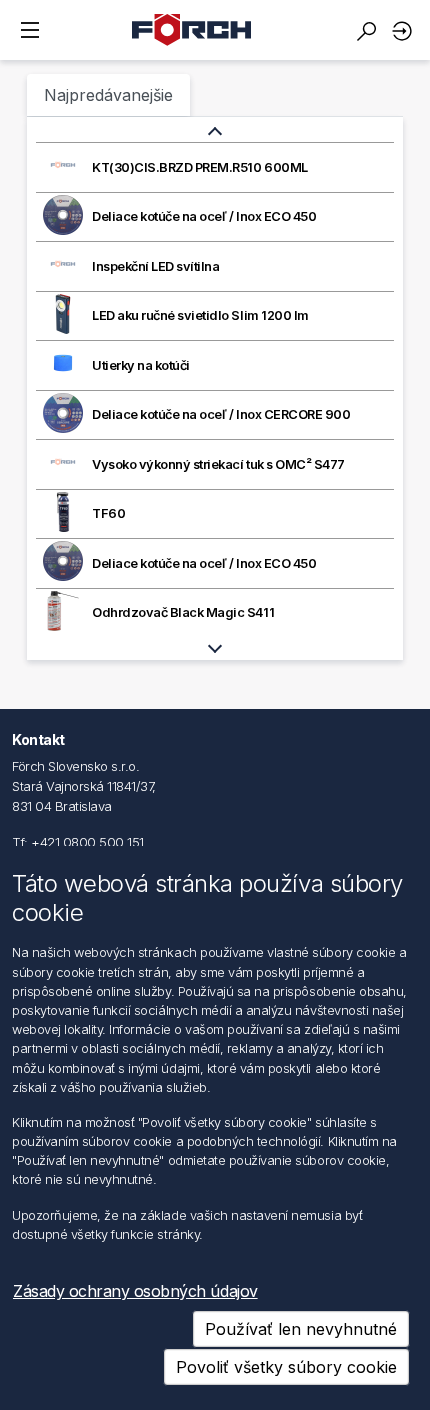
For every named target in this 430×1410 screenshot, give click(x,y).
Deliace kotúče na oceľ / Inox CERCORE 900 (221, 414)
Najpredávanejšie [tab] (108, 95)
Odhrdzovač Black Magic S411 (183, 612)
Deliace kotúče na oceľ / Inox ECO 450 (204, 216)
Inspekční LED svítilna (155, 266)
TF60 (108, 513)
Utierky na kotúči (141, 365)
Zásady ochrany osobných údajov (135, 1291)
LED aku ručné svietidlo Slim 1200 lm (200, 315)
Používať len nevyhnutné (301, 1329)
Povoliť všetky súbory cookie (286, 1367)
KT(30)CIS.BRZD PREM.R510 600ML (200, 167)
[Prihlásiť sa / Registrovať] (405, 30)
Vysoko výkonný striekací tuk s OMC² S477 (218, 464)
